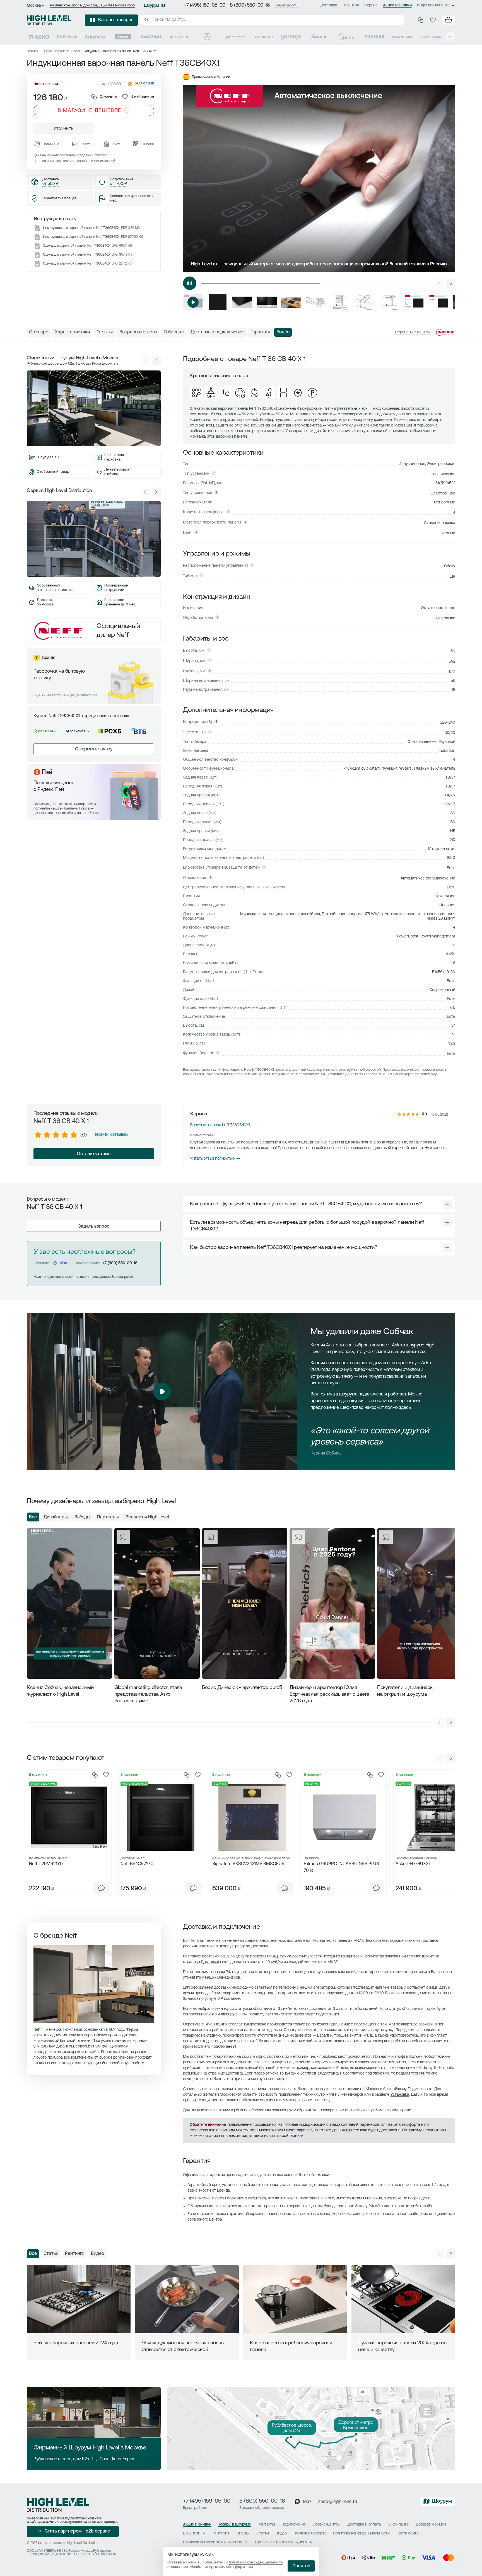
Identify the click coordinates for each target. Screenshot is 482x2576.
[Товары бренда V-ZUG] (207, 37)
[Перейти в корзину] (449, 20)
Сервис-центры (326, 2525)
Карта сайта (408, 2533)
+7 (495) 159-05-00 (205, 6)
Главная (32, 51)
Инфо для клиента (433, 5)
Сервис (371, 5)
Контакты (266, 2525)
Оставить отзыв (94, 1154)
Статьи (51, 2254)
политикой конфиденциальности (256, 2562)
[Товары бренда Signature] (179, 37)
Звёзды (82, 1517)
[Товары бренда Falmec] (95, 37)
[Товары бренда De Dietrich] (67, 37)
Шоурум (151, 6)
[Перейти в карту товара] (69, 1817)
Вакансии (192, 2533)
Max (63, 1263)
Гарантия (351, 5)
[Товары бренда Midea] (347, 37)
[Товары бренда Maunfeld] (403, 37)
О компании (398, 2525)
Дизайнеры (56, 1517)
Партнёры (108, 1517)
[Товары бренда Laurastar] (263, 37)
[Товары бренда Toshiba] (375, 37)
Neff (77, 51)
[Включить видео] (190, 283)
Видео (97, 2254)
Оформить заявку (94, 749)
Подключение (294, 2525)
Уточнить (64, 129)
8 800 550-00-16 (104, 2554)
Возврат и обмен (431, 2525)
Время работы (286, 5)
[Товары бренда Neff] (319, 37)
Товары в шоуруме (235, 2525)
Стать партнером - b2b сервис (77, 2531)
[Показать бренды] (451, 37)
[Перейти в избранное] (433, 20)
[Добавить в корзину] (102, 1888)
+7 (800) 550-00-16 (120, 1263)
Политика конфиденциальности (361, 2533)
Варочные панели (56, 51)
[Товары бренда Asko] (39, 37)
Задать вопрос (94, 1227)
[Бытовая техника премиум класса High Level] (49, 20)
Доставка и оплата (364, 2525)
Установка (400, 2095)
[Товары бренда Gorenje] (291, 37)
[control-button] (451, 283)
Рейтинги (75, 2254)
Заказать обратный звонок (262, 2508)
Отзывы (243, 2533)
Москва (34, 6)
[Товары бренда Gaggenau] (151, 37)
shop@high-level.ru (338, 2502)
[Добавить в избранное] (106, 1775)
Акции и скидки (397, 5)
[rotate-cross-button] (447, 1204)
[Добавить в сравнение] (95, 1775)
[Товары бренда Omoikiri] (235, 37)
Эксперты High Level (147, 1517)
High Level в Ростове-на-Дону (281, 2542)
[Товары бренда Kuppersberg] (431, 37)
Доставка (329, 5)
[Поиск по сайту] (272, 20)
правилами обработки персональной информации (211, 2567)
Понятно (301, 2566)
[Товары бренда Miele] (123, 37)
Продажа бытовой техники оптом (213, 2542)
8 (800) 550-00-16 (250, 6)
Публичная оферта (310, 2533)
